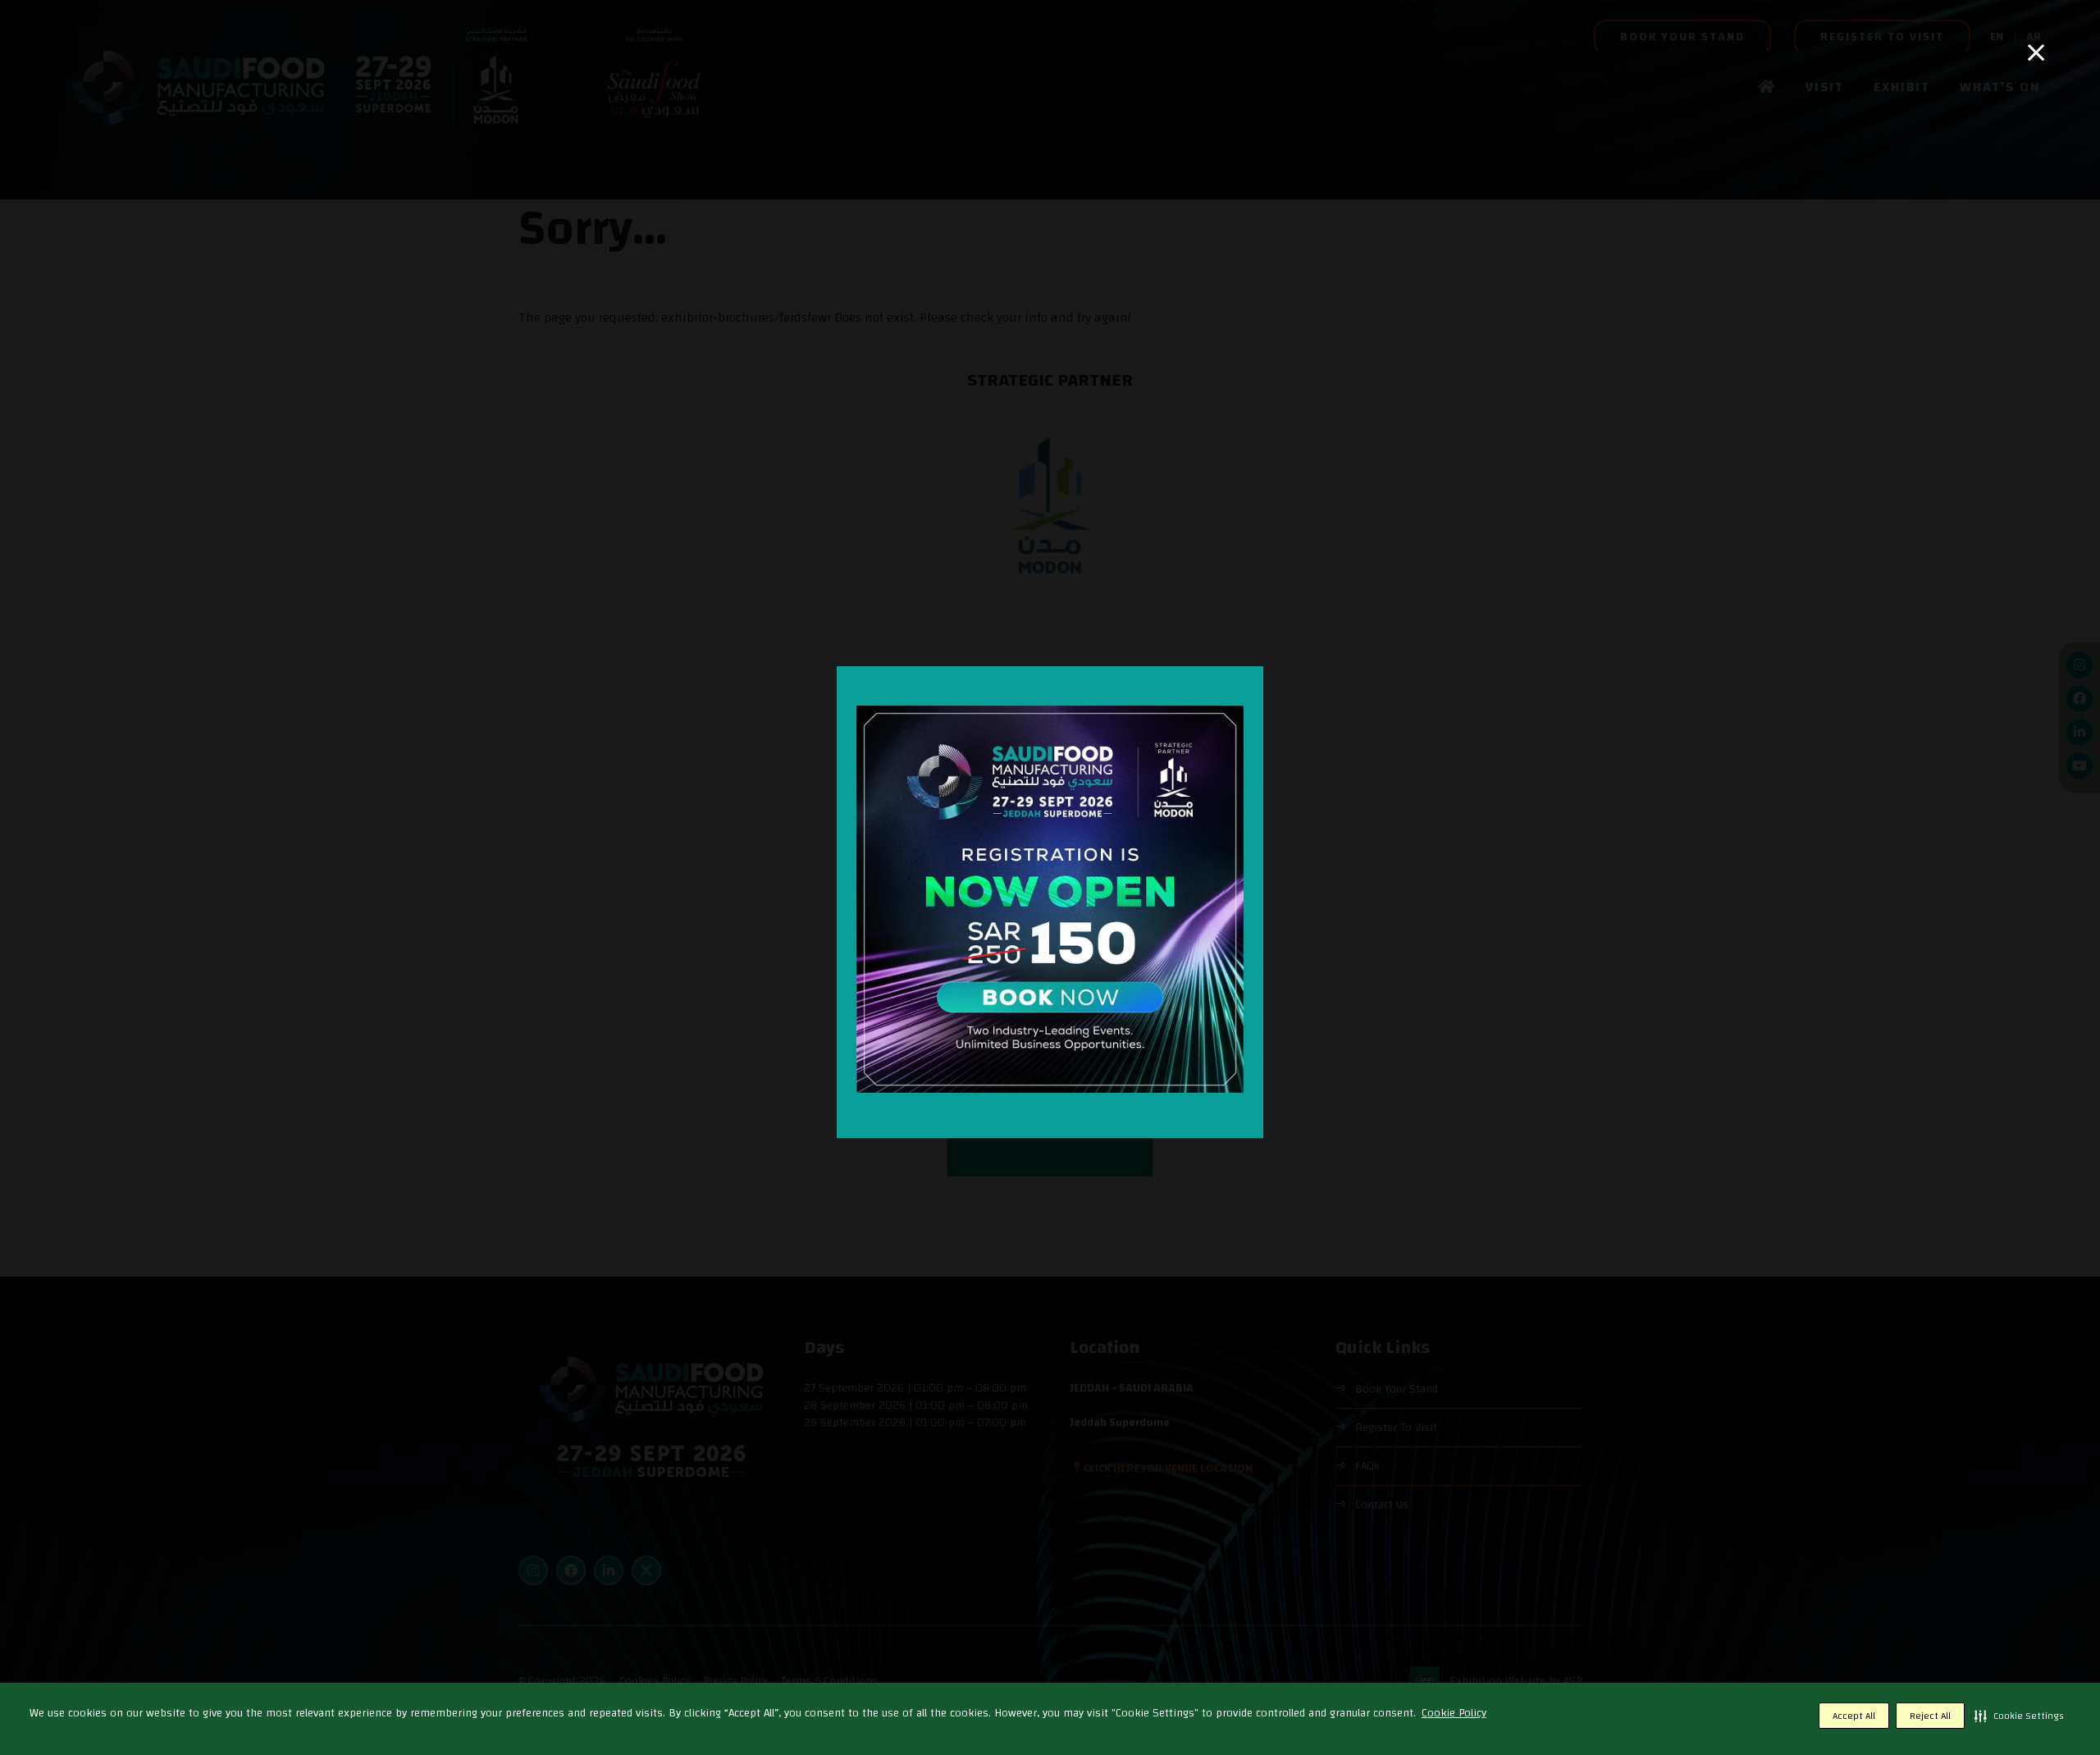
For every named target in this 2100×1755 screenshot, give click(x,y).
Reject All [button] (1930, 1716)
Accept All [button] (1854, 1716)
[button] (2019, 1716)
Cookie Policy (1454, 1713)
